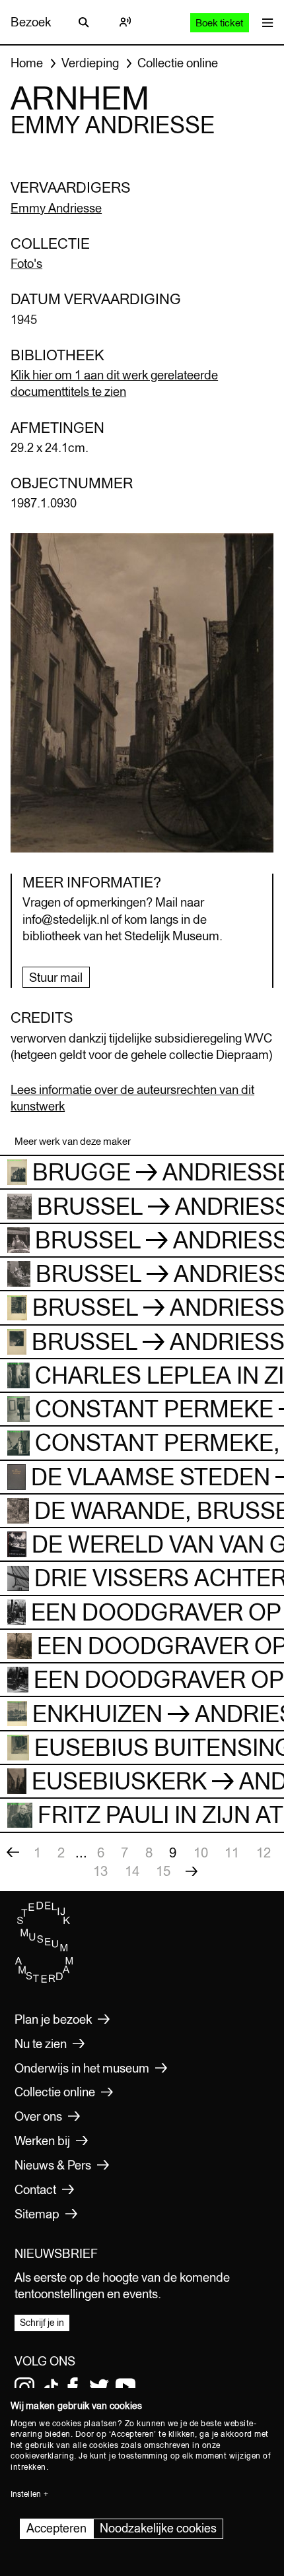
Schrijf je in (42, 2323)
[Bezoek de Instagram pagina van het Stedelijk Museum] (24, 2387)
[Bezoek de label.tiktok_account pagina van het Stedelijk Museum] (51, 2387)
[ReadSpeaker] (125, 22)
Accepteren (56, 2528)
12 (264, 1852)
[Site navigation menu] (265, 22)
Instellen (26, 2494)
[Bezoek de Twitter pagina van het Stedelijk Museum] (99, 2387)
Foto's (26, 263)
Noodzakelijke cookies (158, 2528)
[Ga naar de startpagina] (44, 1980)
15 (163, 1871)
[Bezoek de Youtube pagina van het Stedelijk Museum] (125, 2387)
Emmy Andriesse (56, 208)
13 (100, 1871)
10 (201, 1852)
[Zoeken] (84, 22)
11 (232, 1852)
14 (132, 1871)
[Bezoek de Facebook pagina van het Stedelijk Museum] (73, 2387)
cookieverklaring (42, 2456)
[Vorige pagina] (13, 1853)
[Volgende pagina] (192, 1871)
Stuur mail (56, 977)
